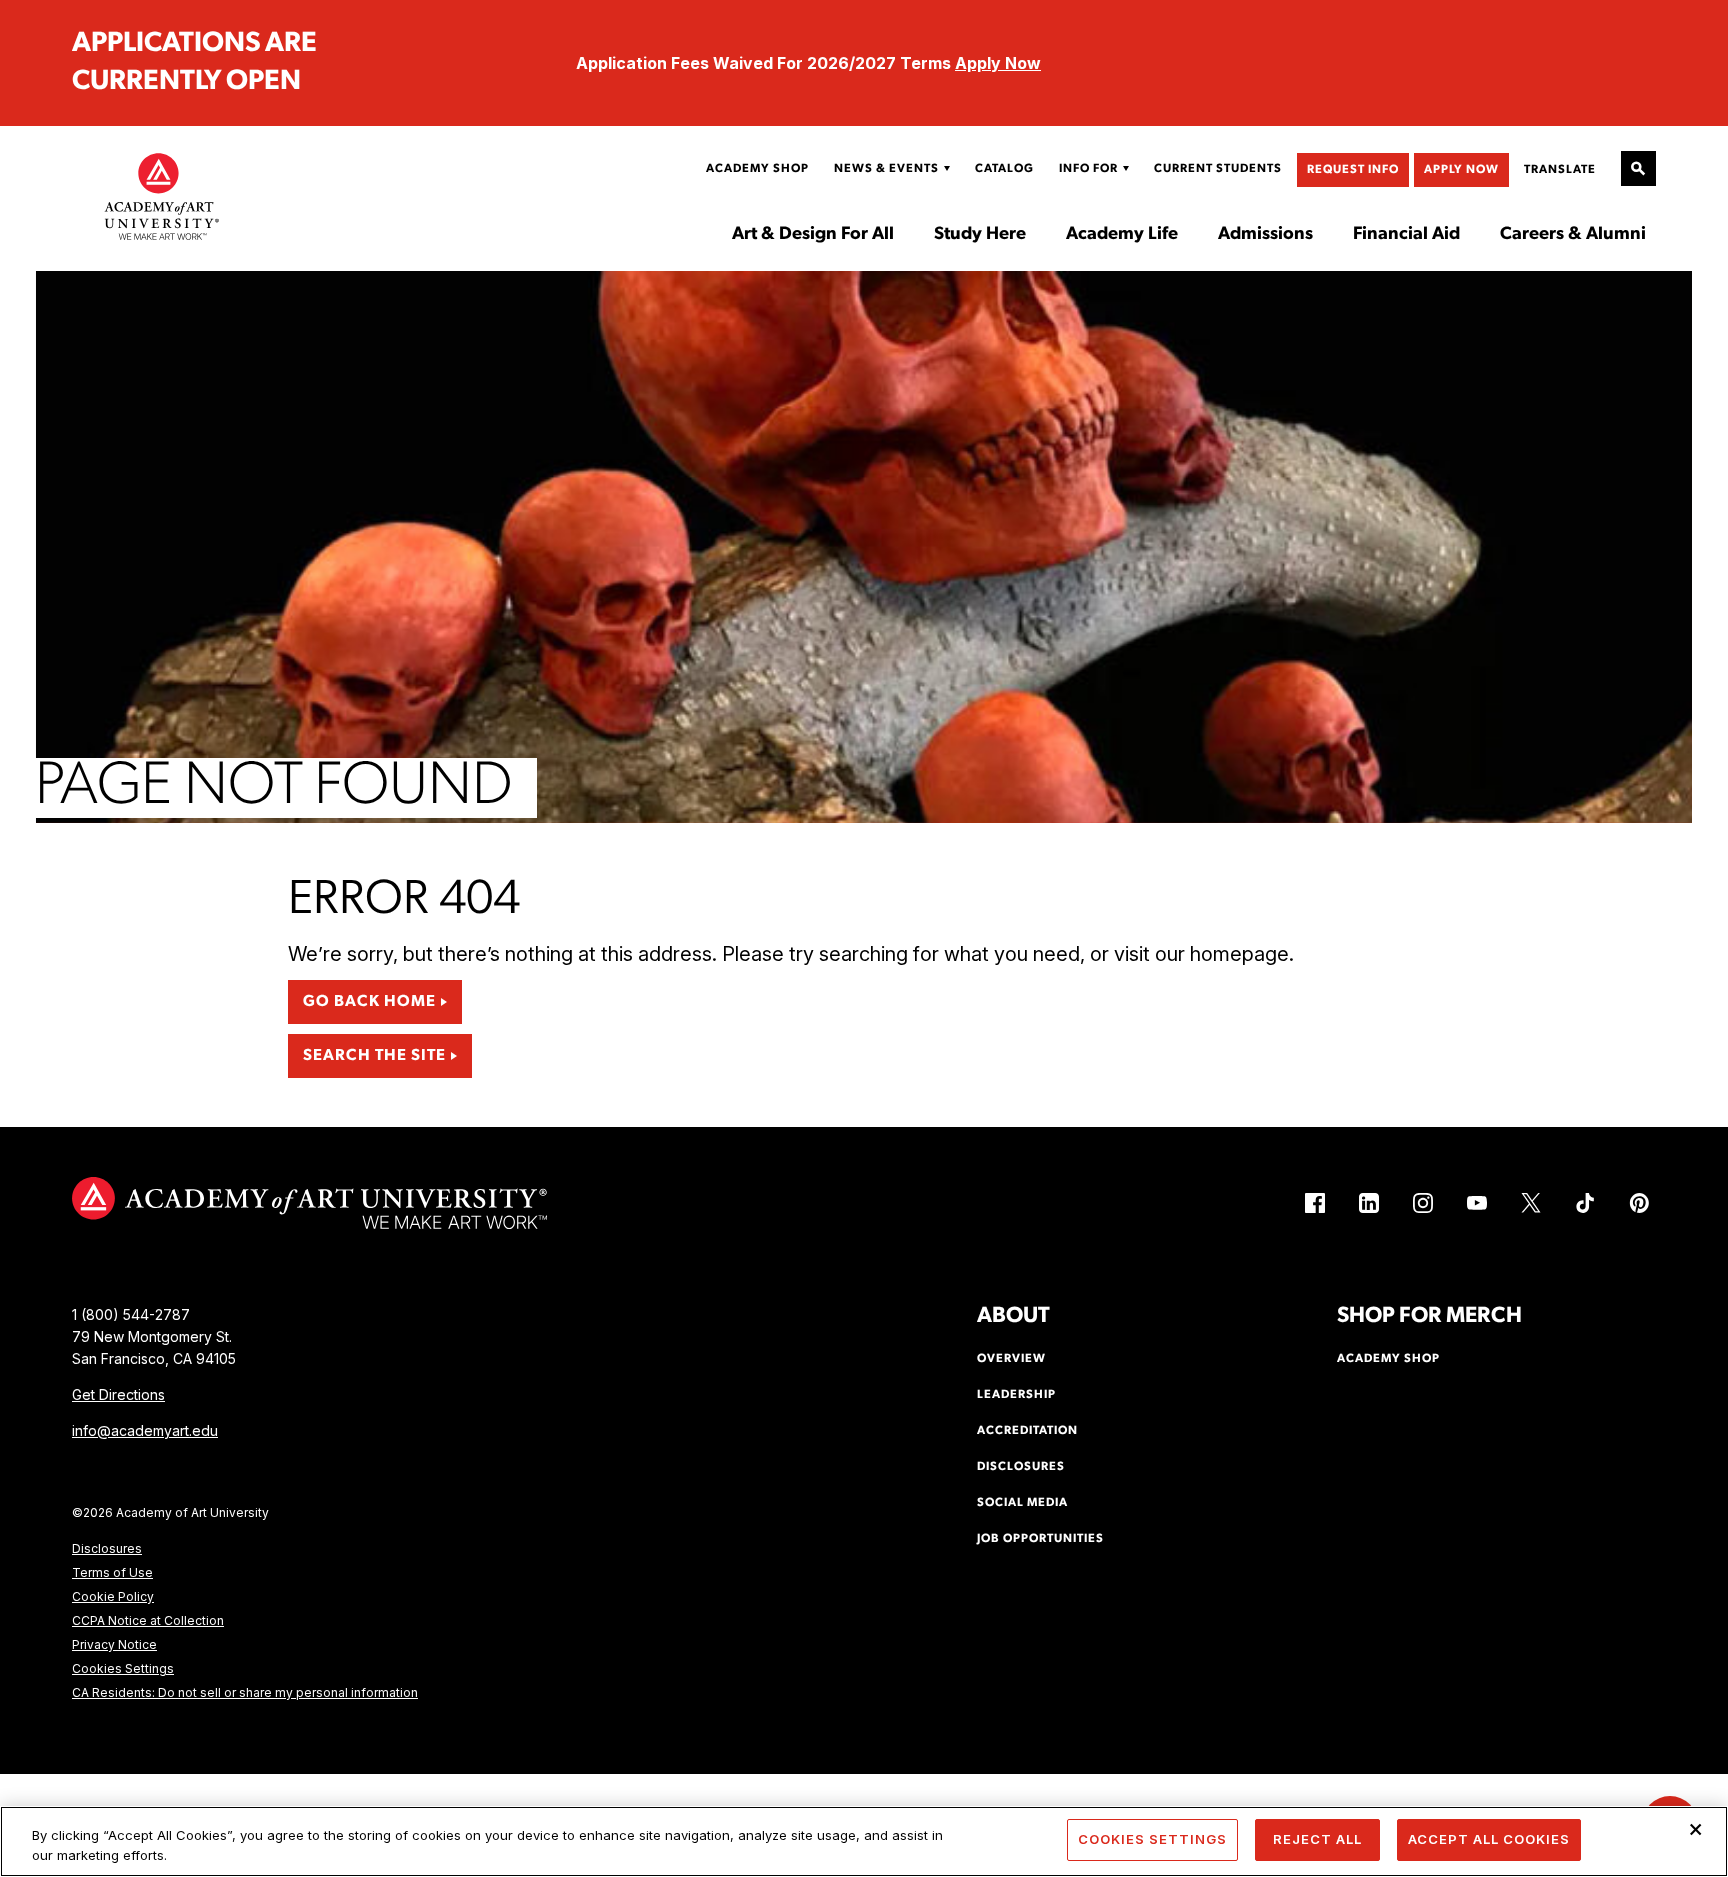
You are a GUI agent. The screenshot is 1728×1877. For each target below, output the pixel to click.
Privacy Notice (114, 1644)
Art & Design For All (813, 235)
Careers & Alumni (1573, 235)
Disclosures (107, 1548)
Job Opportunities (1040, 1539)
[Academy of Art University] (162, 196)
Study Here (980, 235)
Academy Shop (757, 169)
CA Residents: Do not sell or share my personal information (245, 1692)
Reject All (1317, 1839)
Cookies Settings (123, 1668)
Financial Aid (1406, 235)
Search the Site (374, 1056)
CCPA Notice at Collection (148, 1620)
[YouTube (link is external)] (1477, 1203)
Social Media (1022, 1503)
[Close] (1696, 1829)
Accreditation (1027, 1431)
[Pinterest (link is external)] (1639, 1203)
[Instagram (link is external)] (1423, 1203)
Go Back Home (369, 1002)
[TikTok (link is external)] (1585, 1203)
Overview (1011, 1359)
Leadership (1016, 1395)
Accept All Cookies (1489, 1839)
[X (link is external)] (1531, 1203)
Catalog (1004, 169)
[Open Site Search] (1638, 168)
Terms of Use (112, 1572)
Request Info (1353, 170)
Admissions (1265, 235)
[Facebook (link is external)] (1315, 1203)
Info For (1088, 169)
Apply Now (998, 63)
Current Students (1218, 169)
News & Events (886, 169)
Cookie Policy (113, 1596)
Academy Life (1122, 235)
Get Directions (118, 1394)
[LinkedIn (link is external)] (1369, 1203)
